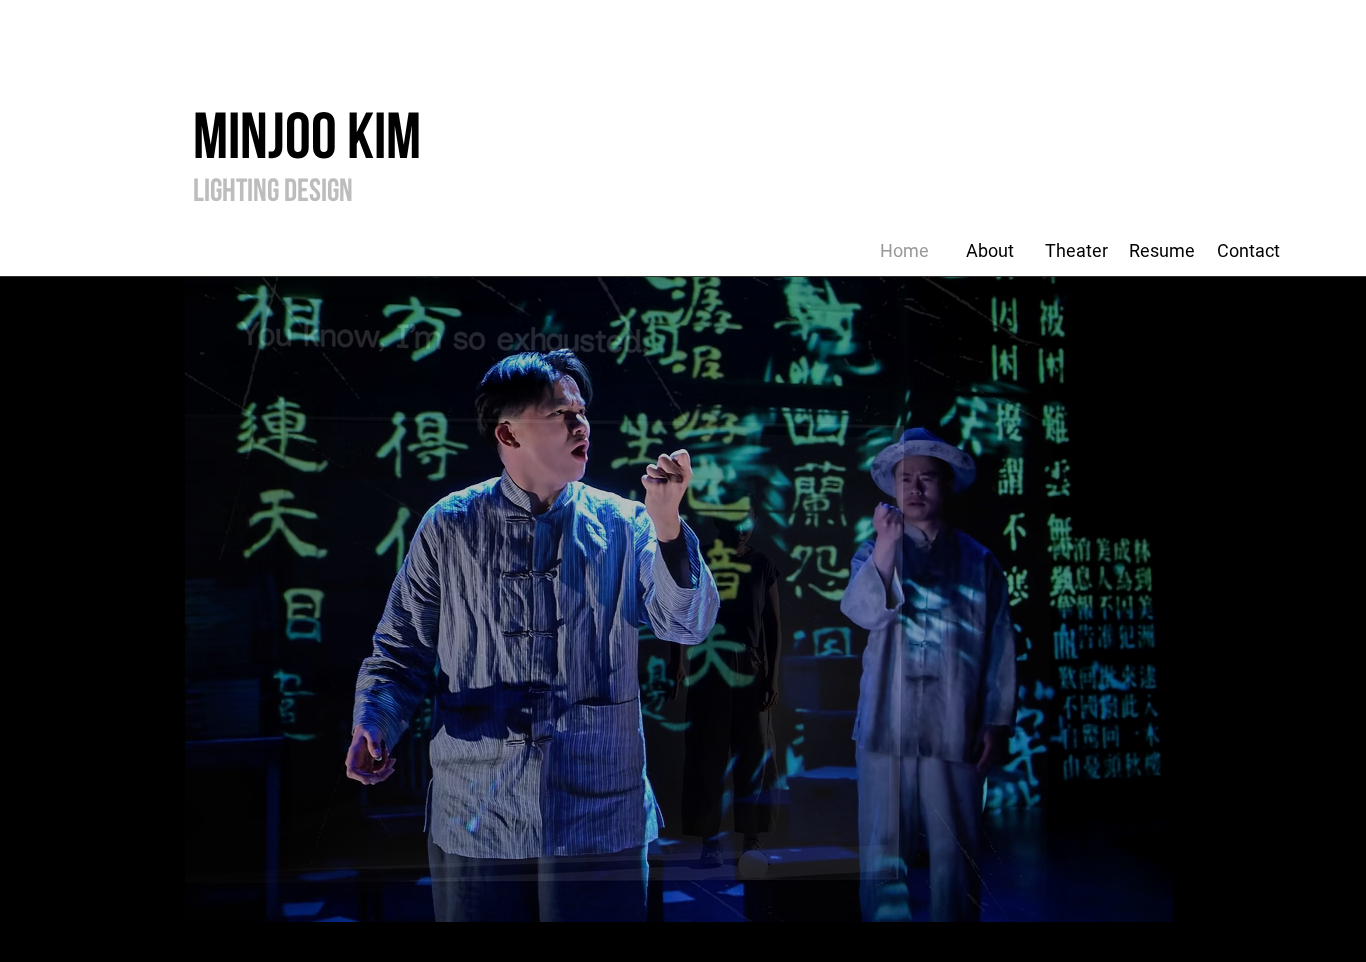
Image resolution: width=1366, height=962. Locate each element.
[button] (679, 599)
